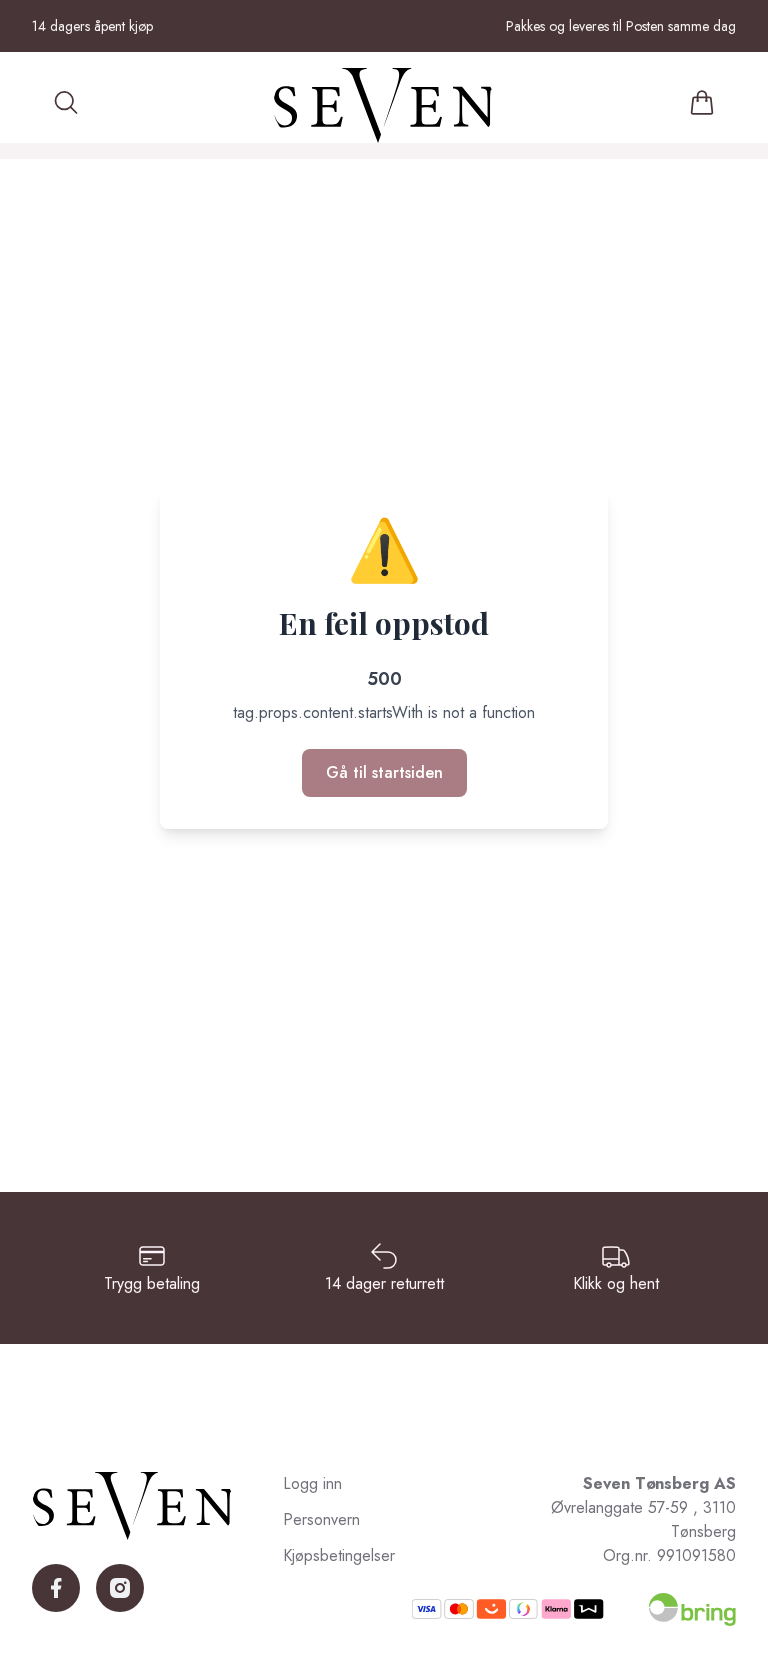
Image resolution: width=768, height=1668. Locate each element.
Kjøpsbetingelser (339, 1555)
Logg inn (312, 1483)
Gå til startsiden (384, 772)
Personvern (321, 1519)
